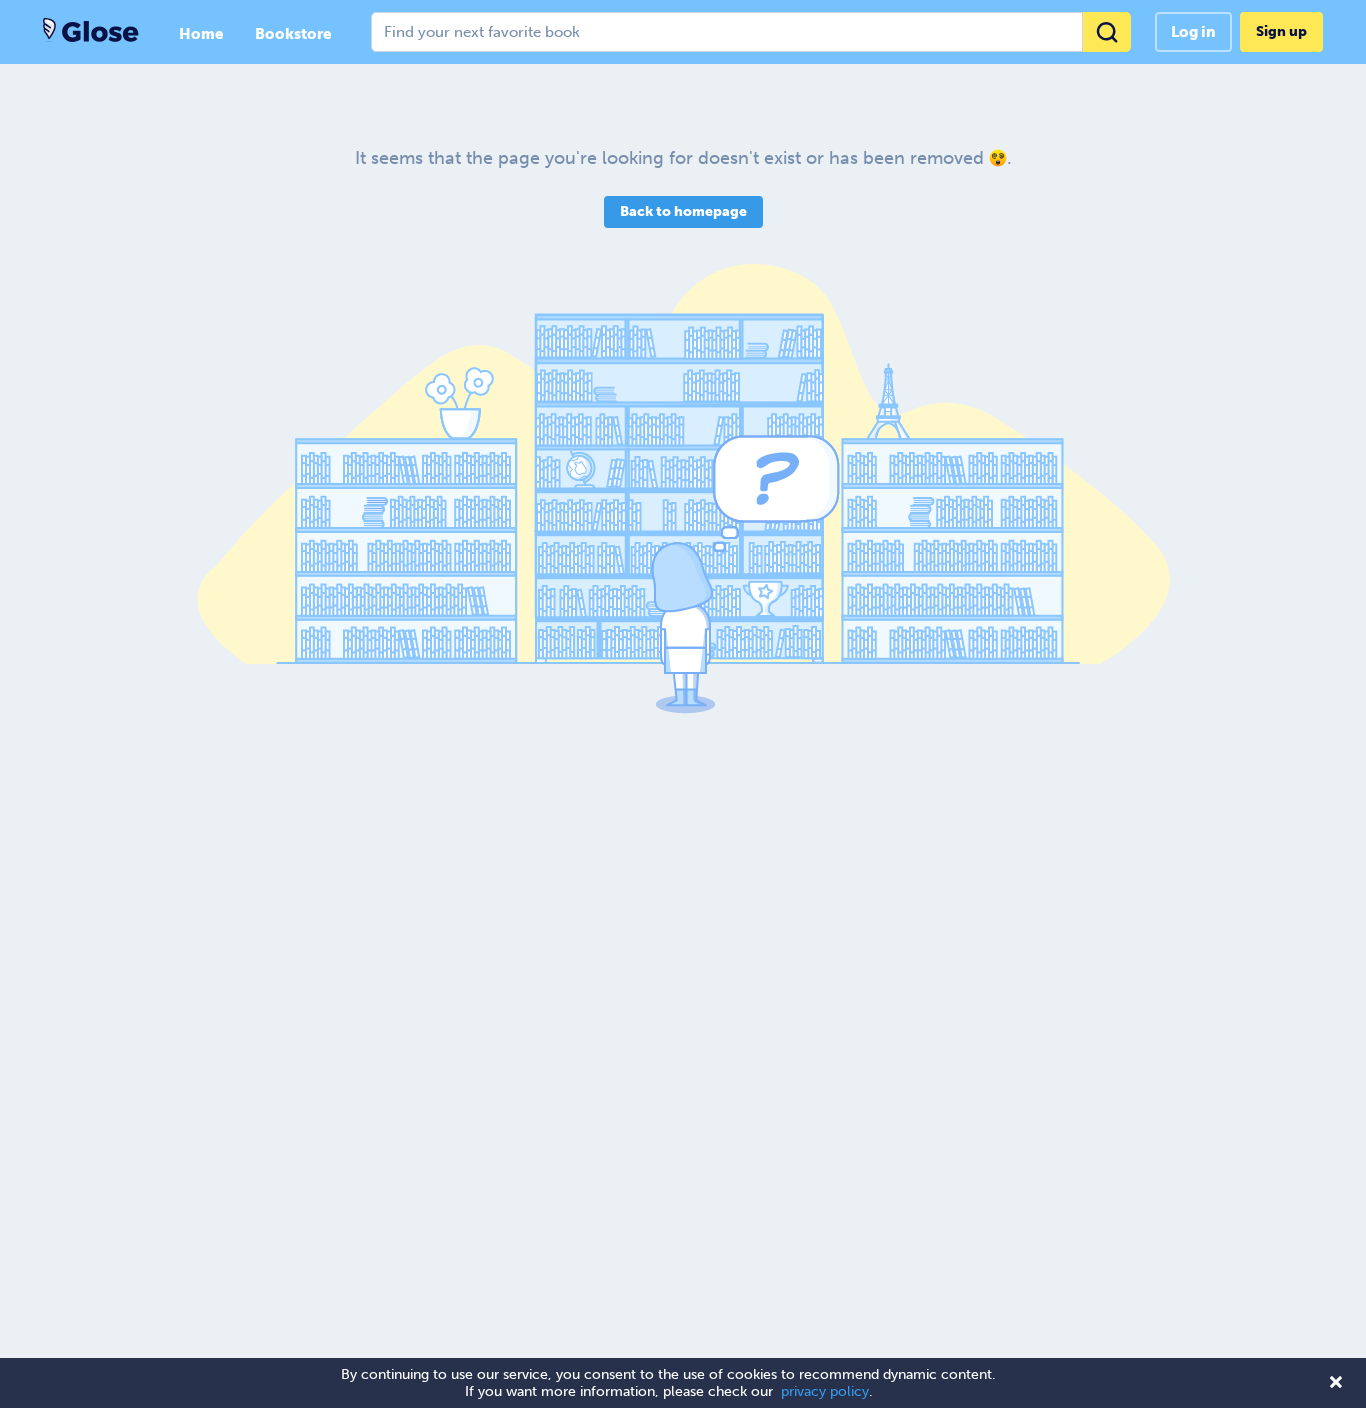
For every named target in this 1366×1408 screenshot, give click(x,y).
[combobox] (751, 32)
